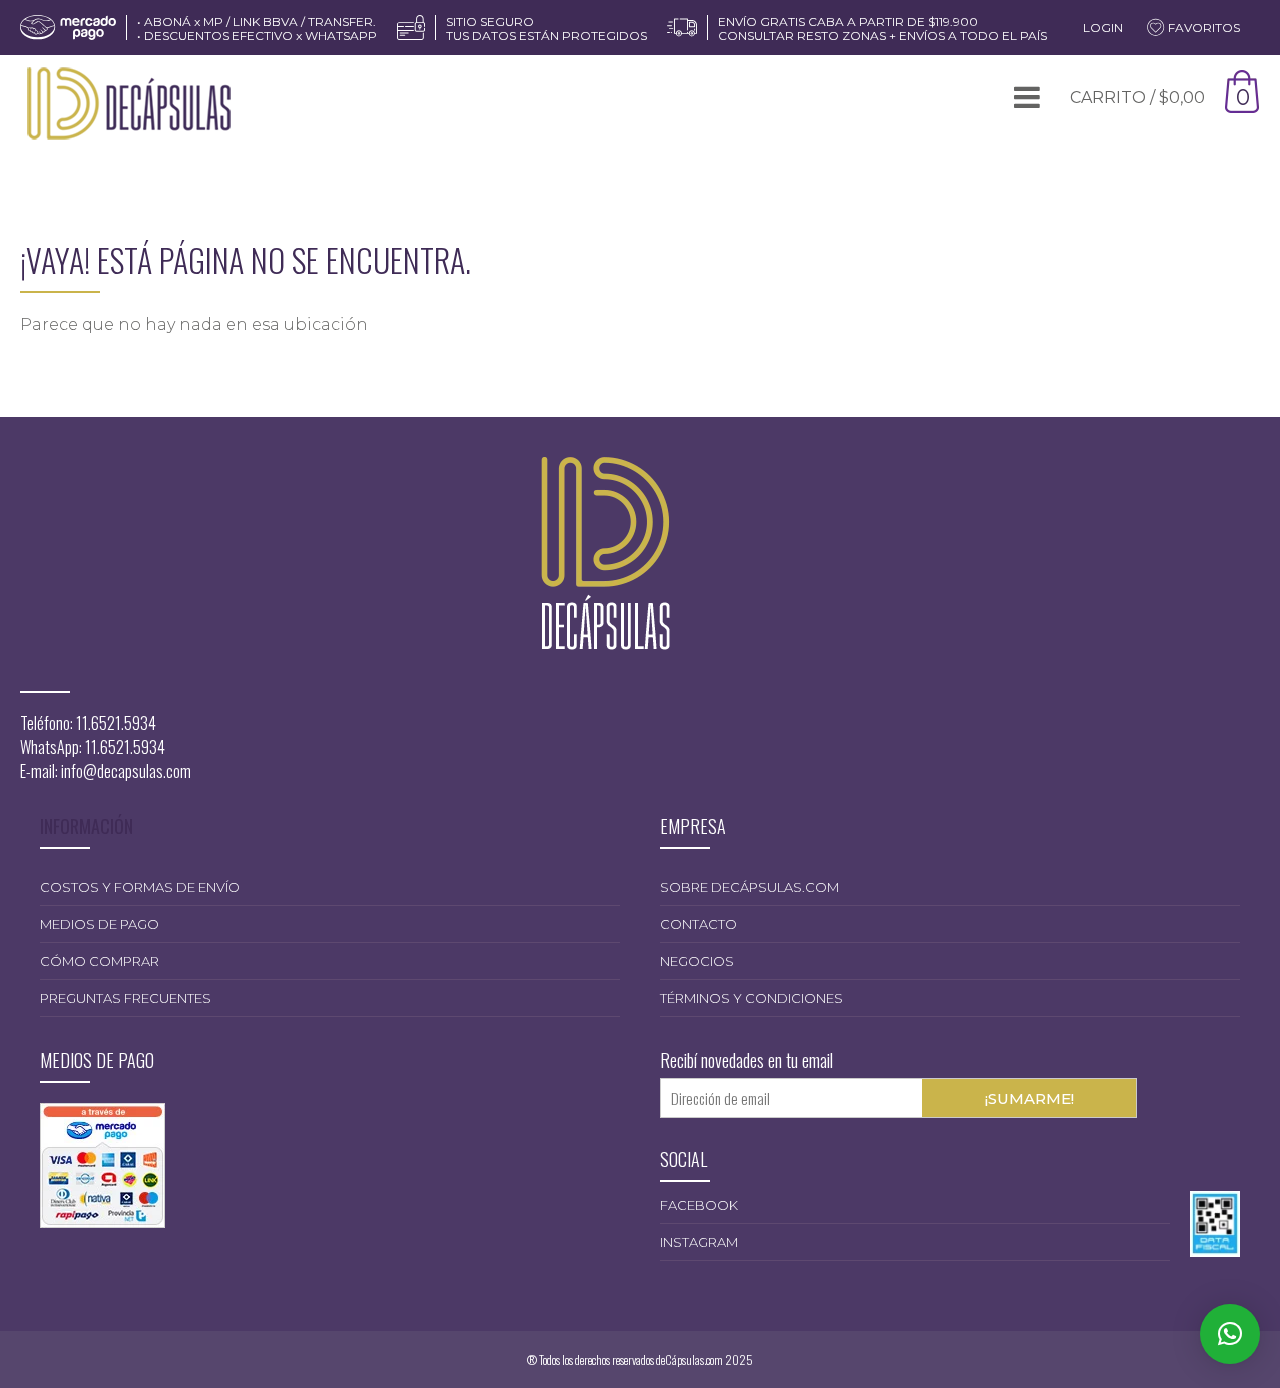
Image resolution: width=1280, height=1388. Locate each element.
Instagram (699, 1242)
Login (1103, 27)
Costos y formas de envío (140, 887)
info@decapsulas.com (126, 771)
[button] (1230, 1334)
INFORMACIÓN (86, 826)
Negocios (697, 961)
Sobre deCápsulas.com (749, 887)
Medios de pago (99, 924)
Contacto (698, 924)
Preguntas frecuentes (125, 998)
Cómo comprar (99, 961)
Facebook (699, 1205)
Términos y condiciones (751, 998)
